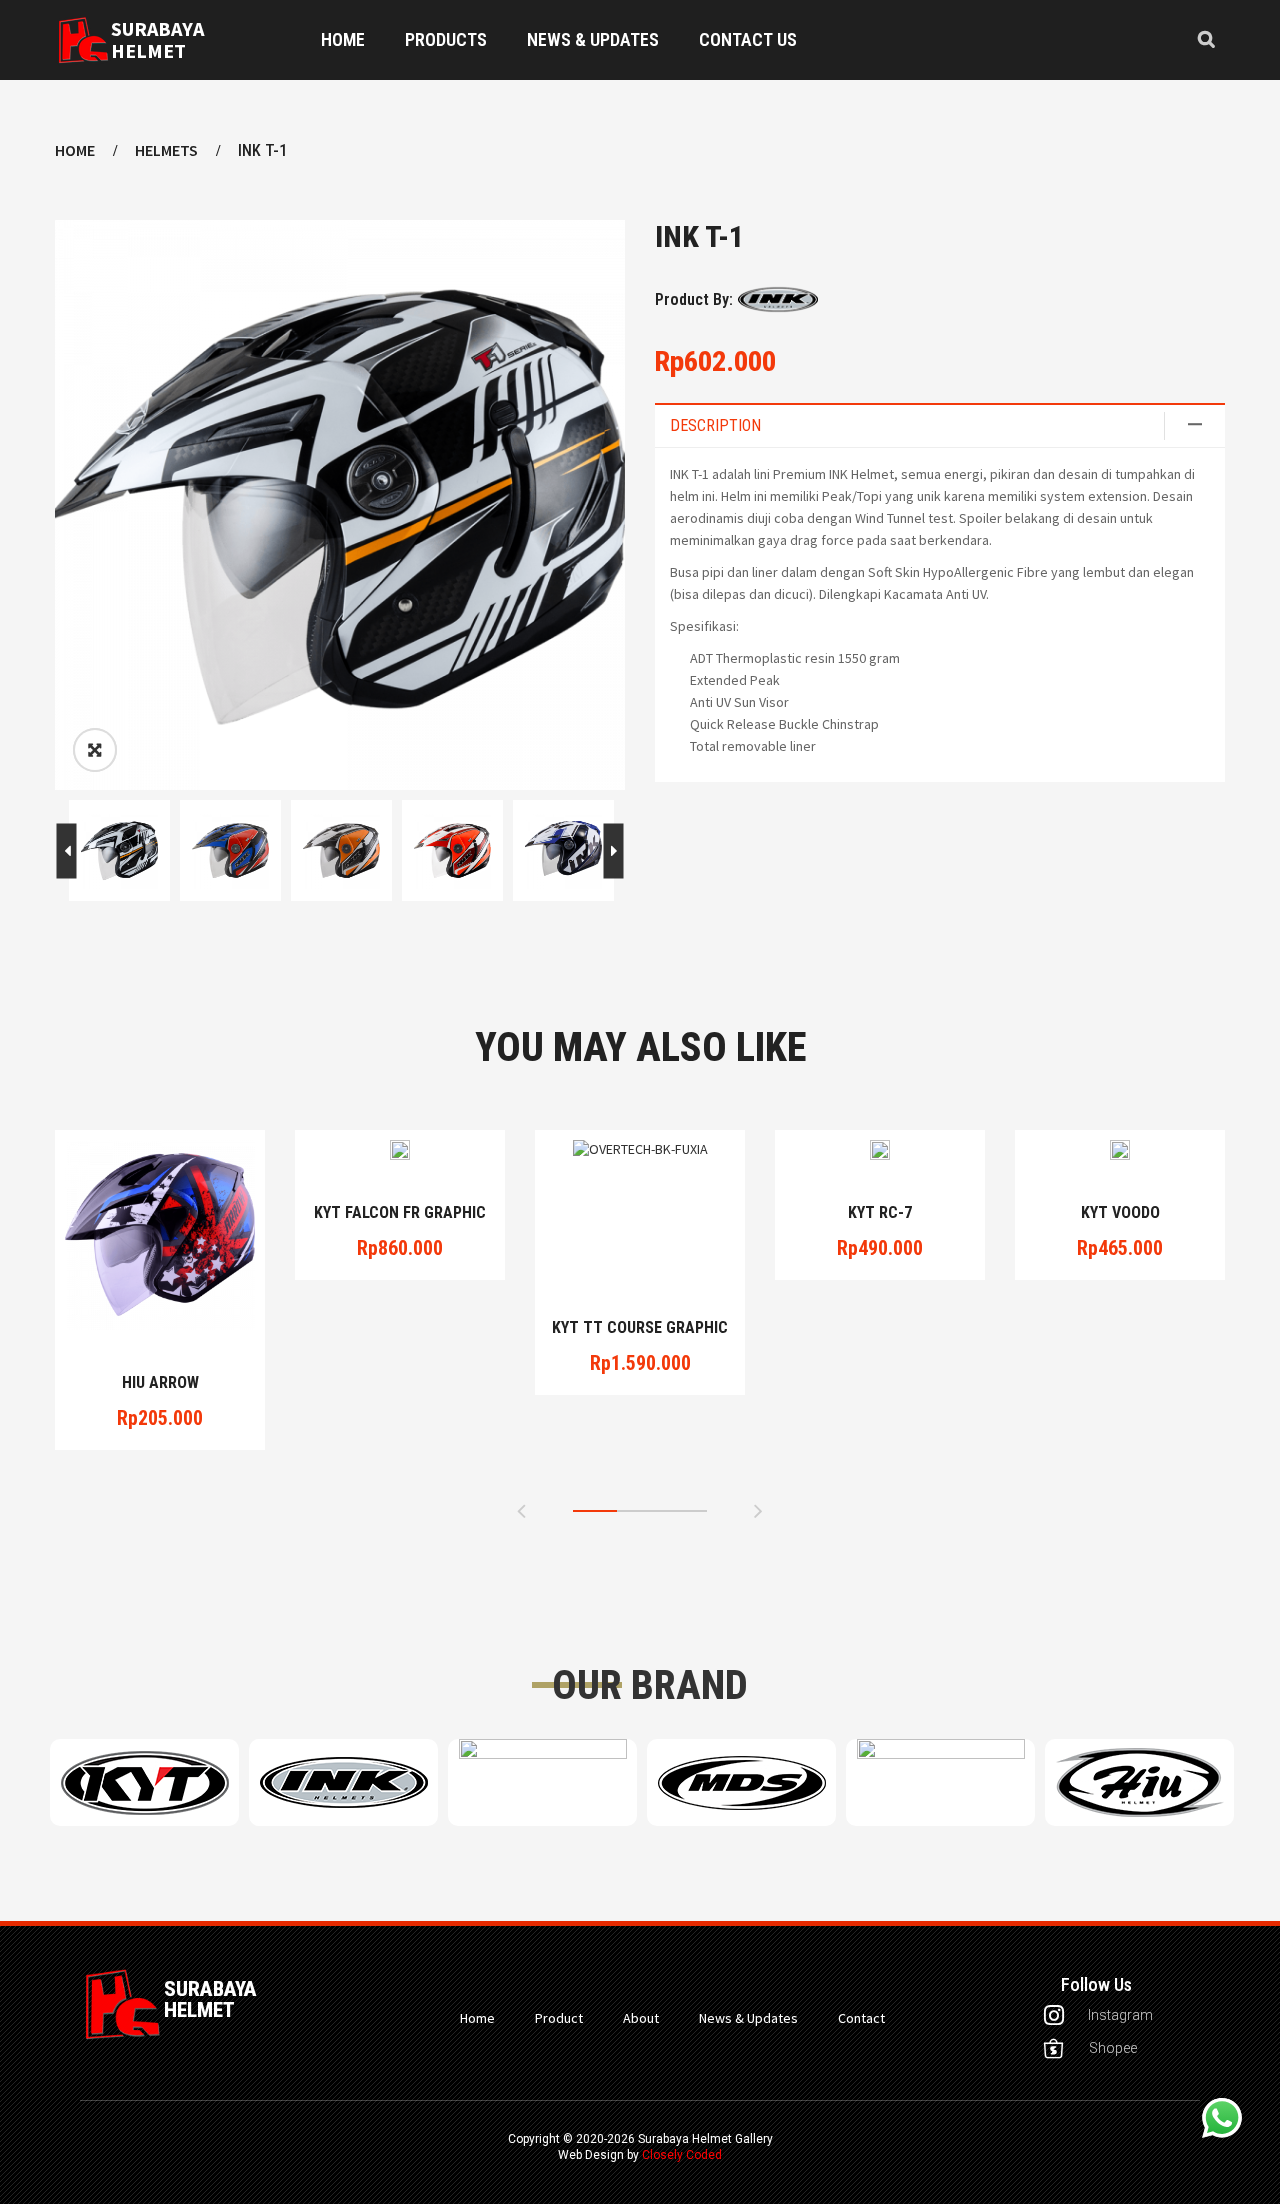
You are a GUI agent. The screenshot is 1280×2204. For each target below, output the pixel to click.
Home (75, 150)
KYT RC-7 (880, 1213)
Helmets (166, 150)
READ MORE (160, 1308)
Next (67, 850)
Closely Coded (682, 2155)
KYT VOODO (1120, 1213)
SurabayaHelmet (157, 39)
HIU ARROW (160, 1383)
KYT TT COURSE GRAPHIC (640, 1328)
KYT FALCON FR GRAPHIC (400, 1213)
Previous (613, 850)
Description (715, 425)
